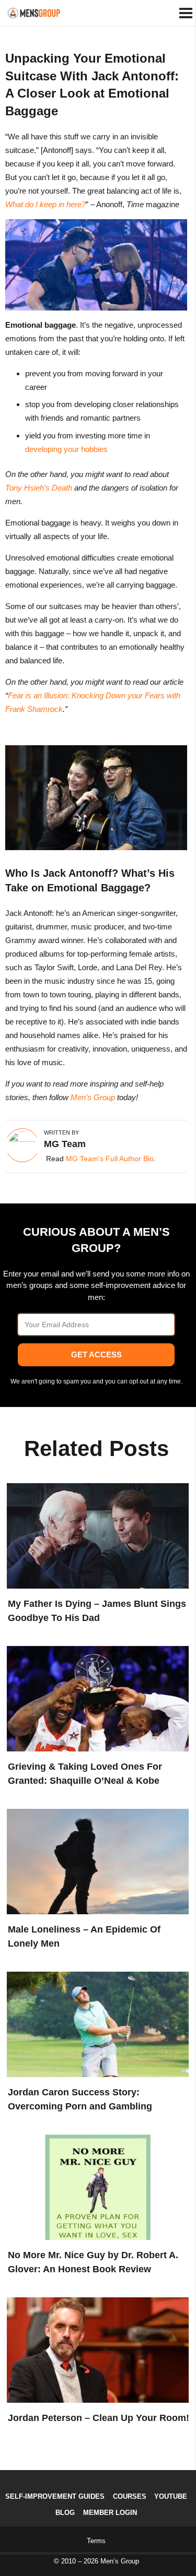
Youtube (171, 2496)
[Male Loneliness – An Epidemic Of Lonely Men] (95, 1859)
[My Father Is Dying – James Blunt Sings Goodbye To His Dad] (95, 1534)
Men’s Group (93, 1097)
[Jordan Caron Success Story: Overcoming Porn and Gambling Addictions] (95, 2022)
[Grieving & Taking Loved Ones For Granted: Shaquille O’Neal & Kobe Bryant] (95, 1697)
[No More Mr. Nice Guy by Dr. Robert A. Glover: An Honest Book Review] (95, 2185)
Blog (65, 2513)
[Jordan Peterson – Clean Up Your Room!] (95, 2348)
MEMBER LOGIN (110, 2513)
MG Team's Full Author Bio (110, 1159)
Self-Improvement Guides (55, 2496)
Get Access (96, 1355)
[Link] (34, 13)
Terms (96, 2541)
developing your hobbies (66, 449)
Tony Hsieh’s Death (39, 488)
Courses (130, 2496)
